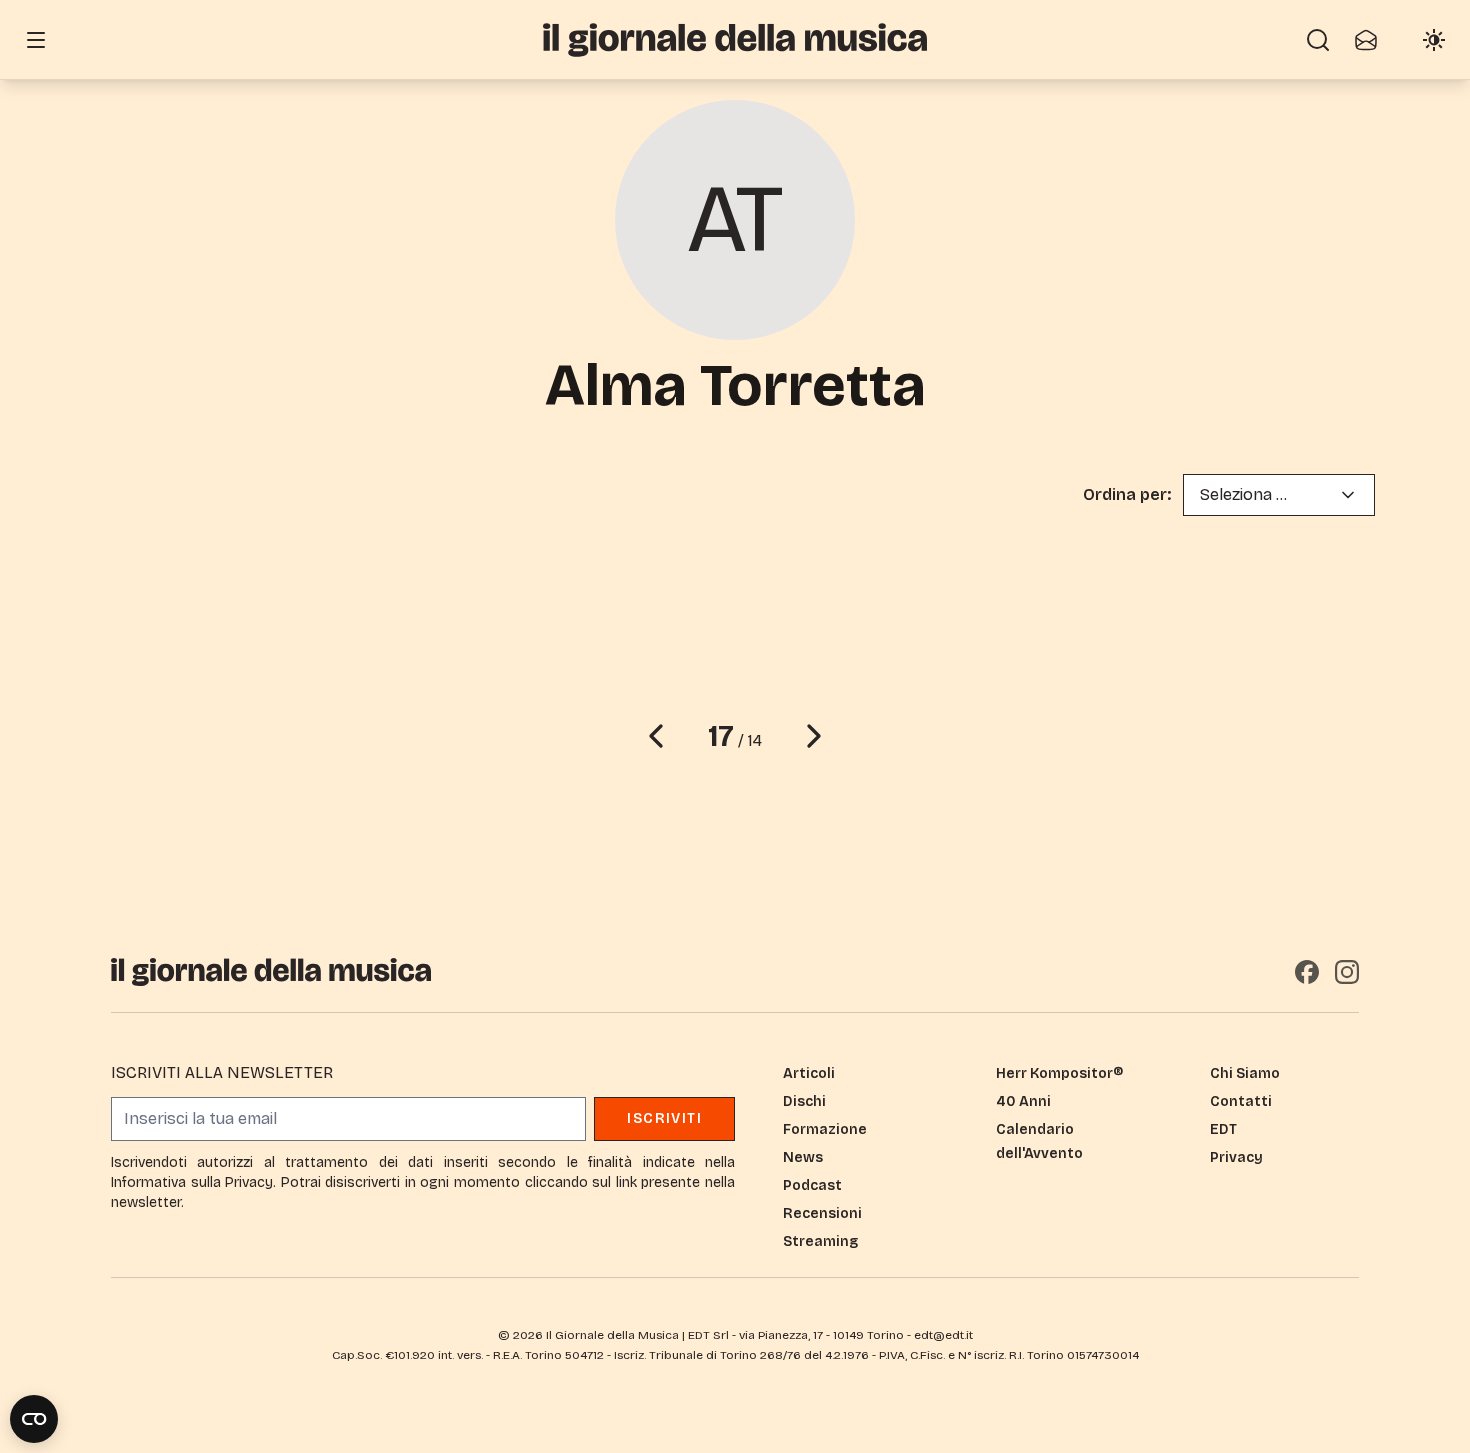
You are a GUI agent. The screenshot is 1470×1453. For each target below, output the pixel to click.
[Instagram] (1347, 972)
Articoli (809, 1073)
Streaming (820, 1241)
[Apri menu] (36, 40)
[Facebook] (1307, 972)
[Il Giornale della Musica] (735, 39)
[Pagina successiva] (814, 736)
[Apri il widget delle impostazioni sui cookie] (34, 1419)
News (803, 1157)
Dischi (804, 1101)
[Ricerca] (1318, 40)
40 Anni (1023, 1101)
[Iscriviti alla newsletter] (1366, 40)
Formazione (825, 1129)
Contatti (1241, 1101)
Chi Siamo (1245, 1073)
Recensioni (822, 1213)
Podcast (812, 1185)
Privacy (1236, 1157)
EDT (1223, 1129)
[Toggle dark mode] (1434, 40)
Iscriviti (664, 1118)
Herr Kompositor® (1059, 1073)
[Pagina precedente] (656, 736)
